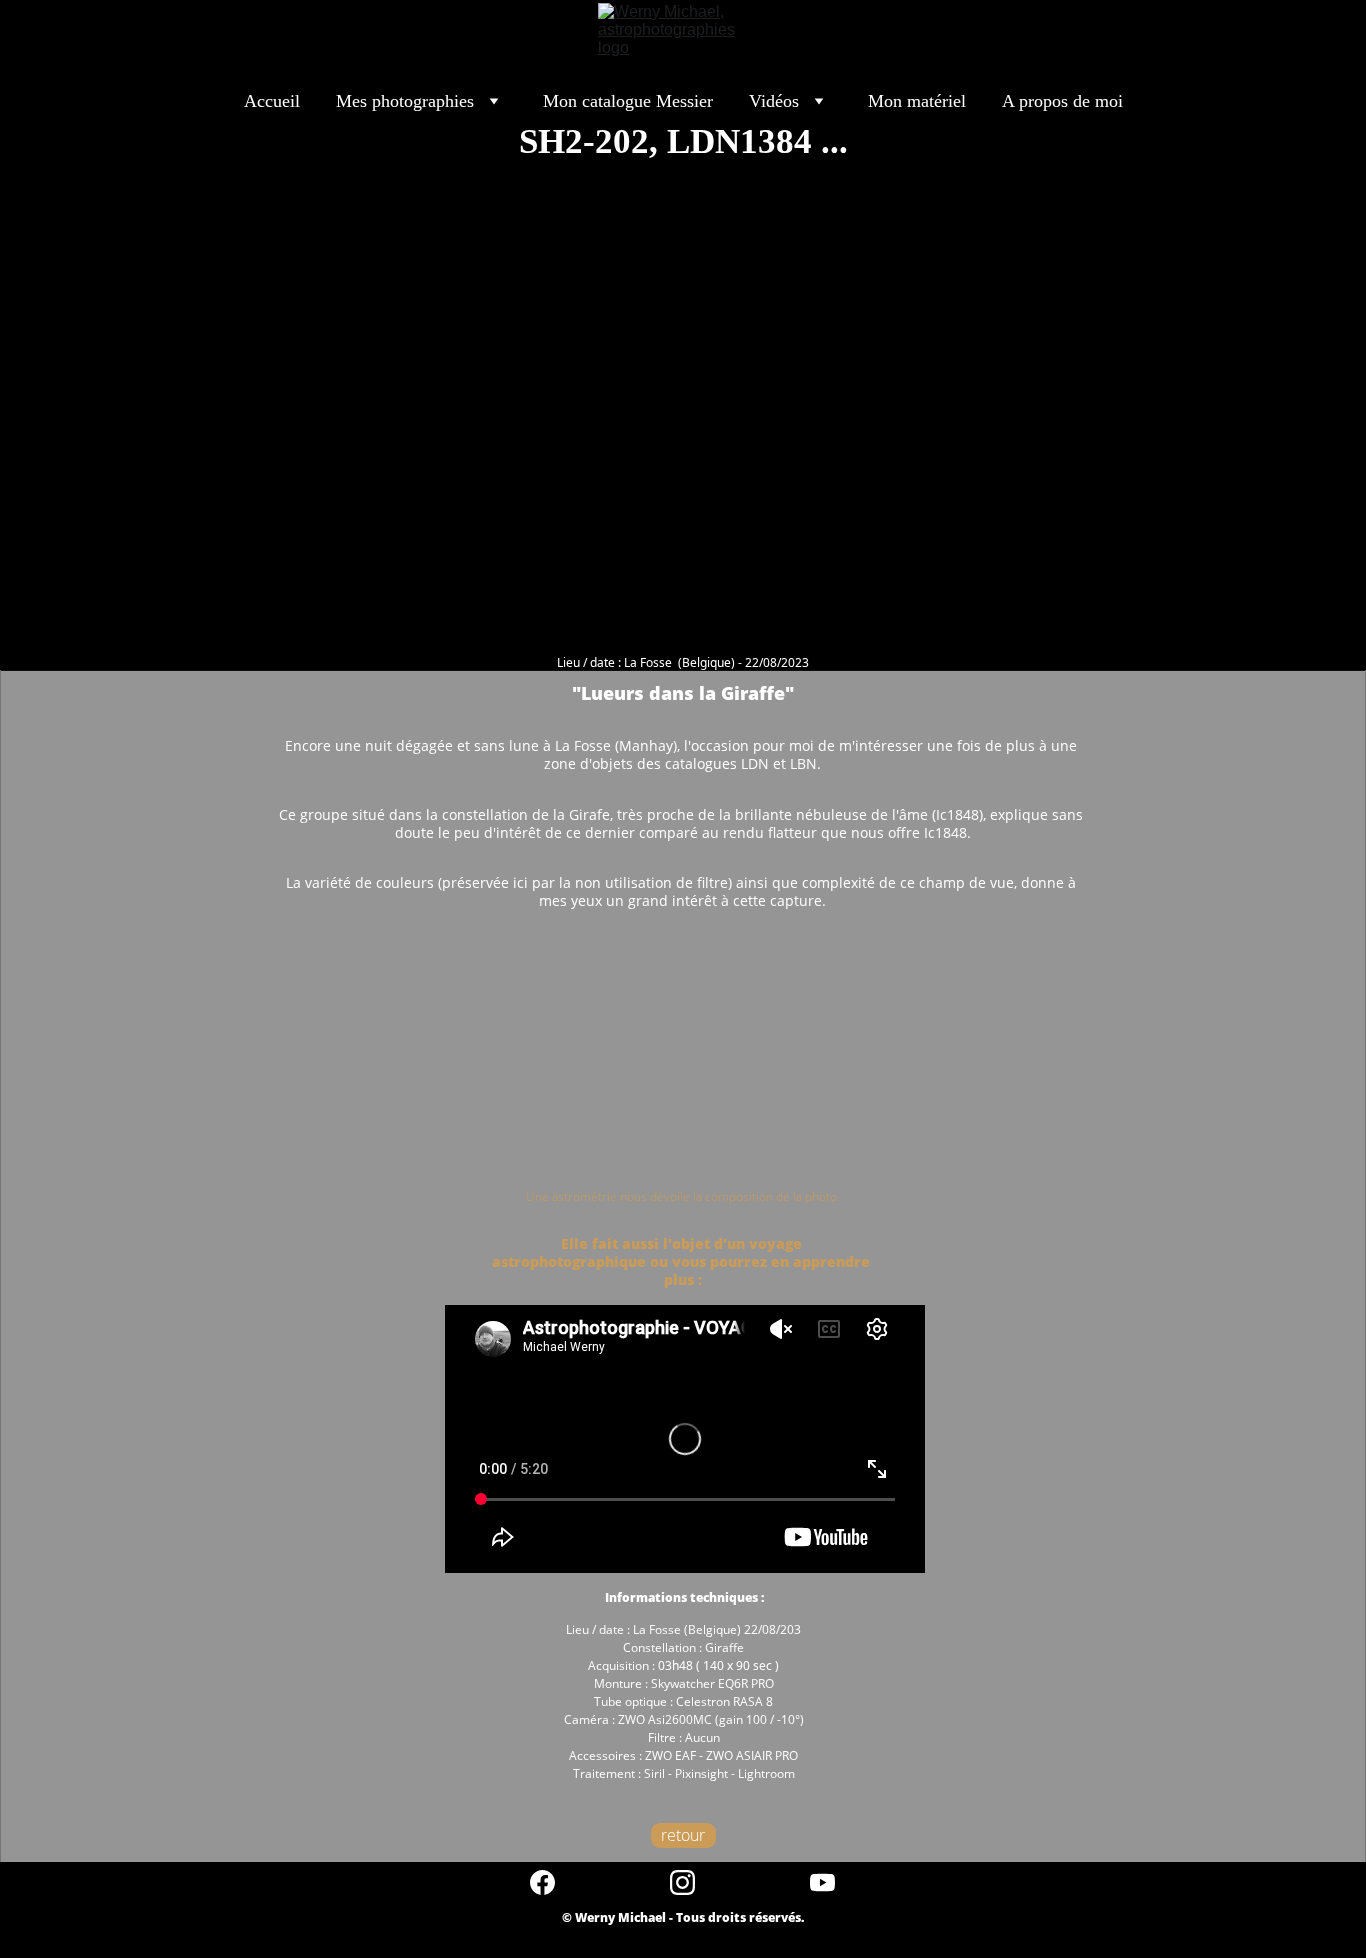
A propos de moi (1062, 101)
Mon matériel (917, 101)
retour (683, 1835)
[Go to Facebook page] (552, 1882)
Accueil (272, 101)
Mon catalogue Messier (628, 101)
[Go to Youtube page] (822, 1882)
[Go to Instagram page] (692, 1882)
